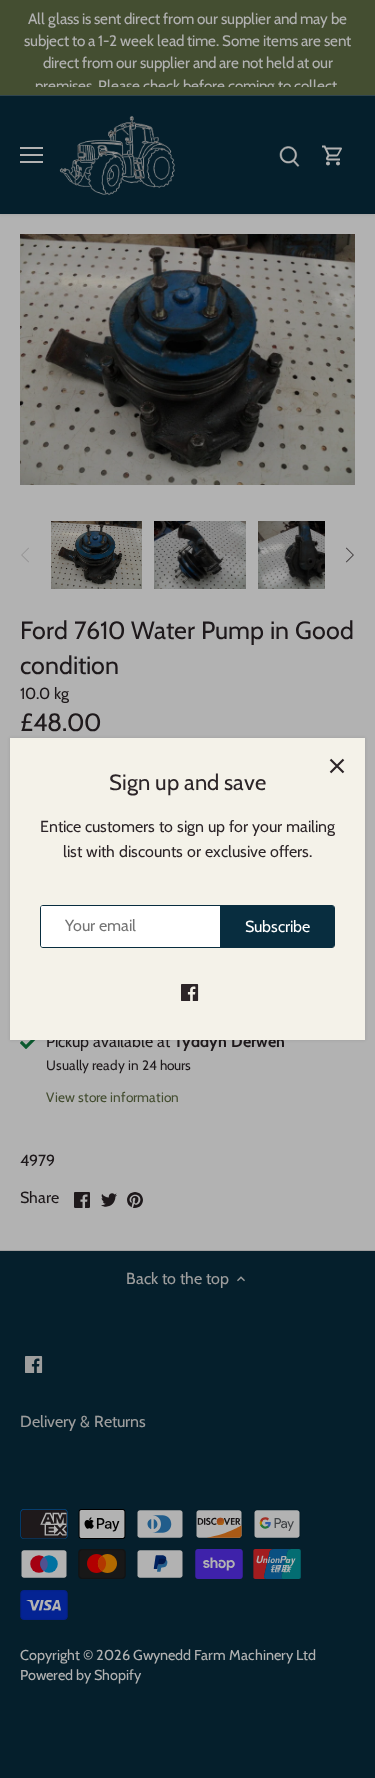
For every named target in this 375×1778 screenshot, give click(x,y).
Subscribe (277, 926)
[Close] (337, 766)
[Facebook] (189, 991)
